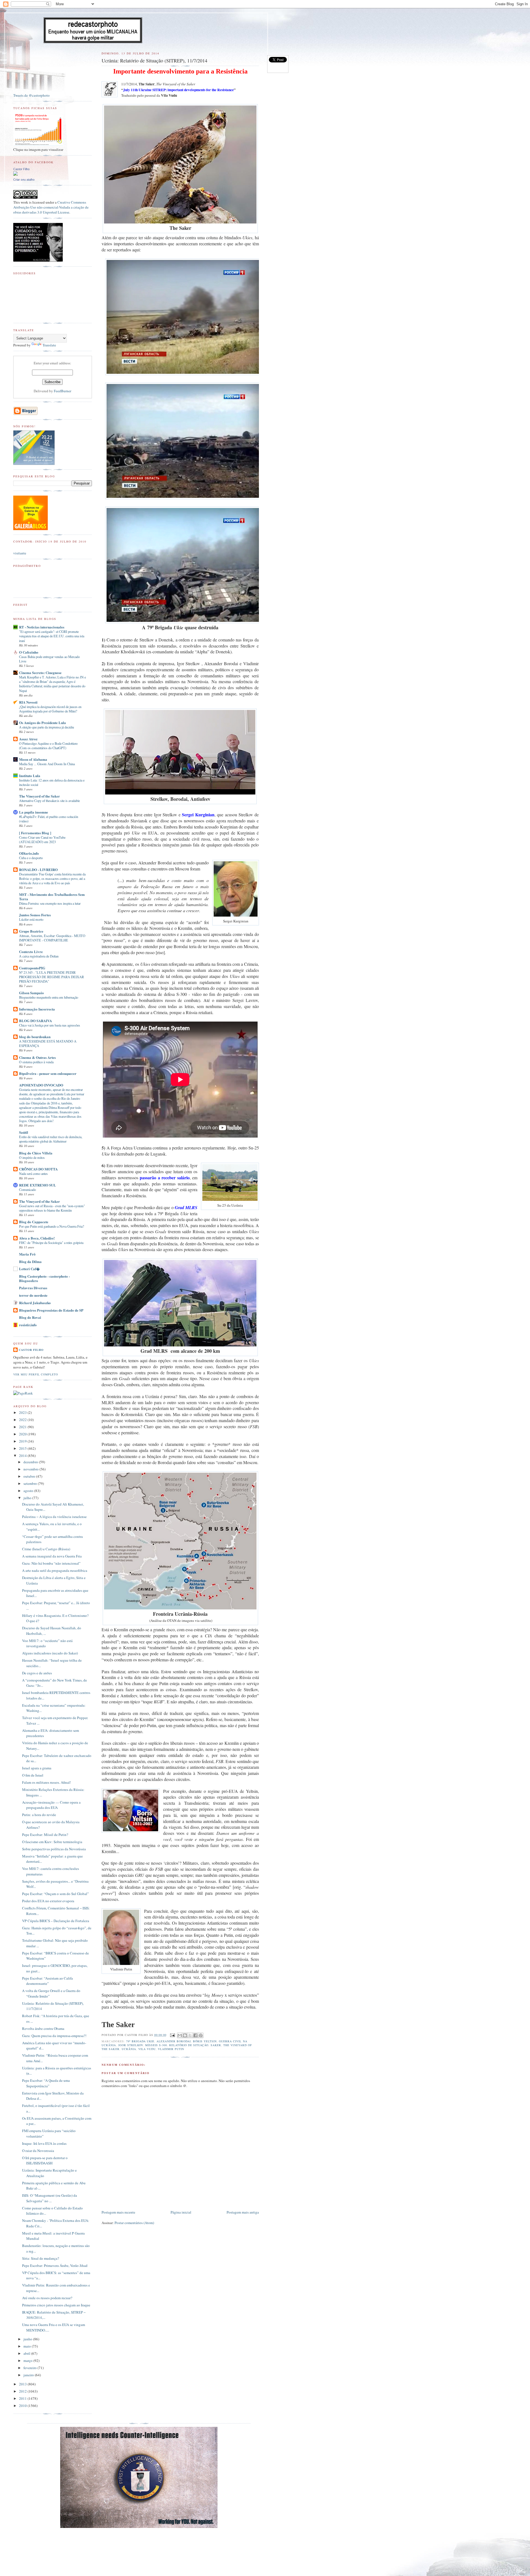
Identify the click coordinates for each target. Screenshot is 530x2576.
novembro (31, 1469)
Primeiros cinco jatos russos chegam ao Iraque (56, 2305)
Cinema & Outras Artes (37, 1057)
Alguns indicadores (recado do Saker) (50, 1653)
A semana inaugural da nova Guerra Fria (52, 1556)
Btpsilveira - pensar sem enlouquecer (48, 1073)
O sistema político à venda (36, 1062)
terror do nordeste (33, 1295)
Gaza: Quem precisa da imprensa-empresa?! (54, 2036)
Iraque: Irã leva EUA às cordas (44, 2143)
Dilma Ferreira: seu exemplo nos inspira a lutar (50, 903)
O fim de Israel (33, 1775)
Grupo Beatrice (31, 931)
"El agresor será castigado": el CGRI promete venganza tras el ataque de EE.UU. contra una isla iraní (52, 636)
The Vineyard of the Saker (39, 796)
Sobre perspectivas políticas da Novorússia (54, 1849)
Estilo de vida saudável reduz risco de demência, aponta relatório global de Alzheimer (51, 1139)
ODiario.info (29, 853)
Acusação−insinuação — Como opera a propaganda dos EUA (51, 1805)
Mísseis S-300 (156, 2045)
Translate (49, 345)
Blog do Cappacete (34, 1222)
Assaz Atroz (28, 739)
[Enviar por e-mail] (180, 2035)
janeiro (29, 2375)
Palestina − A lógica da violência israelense (54, 1517)
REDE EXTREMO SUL (38, 1185)
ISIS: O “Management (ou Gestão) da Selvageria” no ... (50, 2198)
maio (28, 2346)
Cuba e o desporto (31, 858)
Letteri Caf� (29, 1269)
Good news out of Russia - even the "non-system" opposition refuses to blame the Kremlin (52, 1208)
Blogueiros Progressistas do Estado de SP (51, 1310)
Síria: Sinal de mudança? (41, 2258)
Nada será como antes (33, 1173)
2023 (23, 1412)
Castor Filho (21, 169)
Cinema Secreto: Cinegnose (40, 673)
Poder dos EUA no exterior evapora (48, 1901)
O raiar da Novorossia (38, 2151)
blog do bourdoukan (35, 1037)
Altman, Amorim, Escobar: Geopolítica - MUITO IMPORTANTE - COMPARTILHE (52, 938)
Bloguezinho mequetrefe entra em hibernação (49, 997)
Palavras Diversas (33, 1288)
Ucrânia (129, 2049)
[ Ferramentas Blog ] (35, 833)
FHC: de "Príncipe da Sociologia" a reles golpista (51, 1243)
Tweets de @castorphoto (31, 95)
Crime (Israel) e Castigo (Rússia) (46, 1549)
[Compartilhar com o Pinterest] (201, 2035)
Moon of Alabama (33, 759)
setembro (31, 1483)
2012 (23, 2391)
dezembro (31, 1462)
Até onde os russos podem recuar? (47, 2298)
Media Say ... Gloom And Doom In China (47, 764)
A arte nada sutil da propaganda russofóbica (55, 1570)
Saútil (24, 1132)
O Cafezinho (29, 652)
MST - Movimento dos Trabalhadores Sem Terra (52, 897)
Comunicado (27, 1190)
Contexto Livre (31, 952)
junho (28, 2339)
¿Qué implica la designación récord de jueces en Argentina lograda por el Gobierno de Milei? (50, 709)
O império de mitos (32, 1157)
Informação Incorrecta (37, 1009)
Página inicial (181, 2212)
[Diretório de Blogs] (31, 529)
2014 (23, 1456)
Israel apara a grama (37, 1768)
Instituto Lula (30, 776)
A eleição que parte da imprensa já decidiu (47, 727)
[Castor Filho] (15, 174)
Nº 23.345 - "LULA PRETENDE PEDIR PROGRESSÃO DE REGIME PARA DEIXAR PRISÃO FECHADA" (51, 977)
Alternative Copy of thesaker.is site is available (49, 801)
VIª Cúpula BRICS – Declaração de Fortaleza (56, 1921)
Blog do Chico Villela (36, 1153)
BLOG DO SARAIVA (35, 1021)
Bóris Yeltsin (205, 2041)
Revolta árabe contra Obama (43, 2028)
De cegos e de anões (37, 1673)
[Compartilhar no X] (190, 2035)
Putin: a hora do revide (39, 1815)
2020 (23, 1434)
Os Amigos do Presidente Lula (43, 723)
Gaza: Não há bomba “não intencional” (51, 1563)
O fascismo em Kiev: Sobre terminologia (52, 1842)
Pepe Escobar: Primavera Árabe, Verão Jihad (55, 2265)
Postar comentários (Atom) (134, 2223)
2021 (23, 1427)
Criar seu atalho (24, 180)
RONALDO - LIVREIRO (38, 869)
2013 (23, 2384)
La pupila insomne (34, 812)
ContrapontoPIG (32, 968)
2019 (23, 1441)
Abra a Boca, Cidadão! (37, 1238)
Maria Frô (27, 1254)
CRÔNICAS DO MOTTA (38, 1169)
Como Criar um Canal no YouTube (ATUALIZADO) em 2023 (42, 840)
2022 (23, 1420)
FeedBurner (63, 391)
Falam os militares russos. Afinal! (47, 1782)
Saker (216, 2045)
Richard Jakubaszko (35, 1303)
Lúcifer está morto (31, 919)
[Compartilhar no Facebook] (195, 2035)
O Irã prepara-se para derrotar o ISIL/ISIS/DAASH (45, 2161)
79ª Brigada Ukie (140, 2041)
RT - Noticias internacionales (42, 627)
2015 (23, 1448)
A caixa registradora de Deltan (39, 956)
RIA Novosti (28, 702)
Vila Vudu (147, 2049)
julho (28, 1498)
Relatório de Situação (189, 2045)
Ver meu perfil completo (36, 1374)
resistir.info (28, 1325)
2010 (23, 2406)
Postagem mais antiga (243, 2212)
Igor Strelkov (131, 2045)
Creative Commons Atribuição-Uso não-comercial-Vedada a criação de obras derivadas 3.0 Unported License (51, 207)
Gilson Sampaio (31, 993)
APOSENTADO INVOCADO (41, 1085)
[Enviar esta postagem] (172, 2035)
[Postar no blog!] (185, 2035)
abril (27, 2353)
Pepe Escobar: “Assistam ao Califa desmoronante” (47, 1981)
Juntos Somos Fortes (35, 915)
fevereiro (31, 2368)
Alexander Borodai (174, 2041)
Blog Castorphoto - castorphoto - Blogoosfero (44, 1278)
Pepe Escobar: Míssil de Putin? (45, 1835)
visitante (20, 553)
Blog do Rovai (30, 1317)
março (28, 2361)
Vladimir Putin (171, 2049)
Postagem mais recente (118, 2212)
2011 (23, 2398)
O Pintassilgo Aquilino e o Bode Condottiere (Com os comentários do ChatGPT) (48, 746)
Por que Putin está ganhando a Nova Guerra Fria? (51, 1226)
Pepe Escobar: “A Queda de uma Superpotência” (46, 2083)
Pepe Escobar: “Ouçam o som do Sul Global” (55, 1894)
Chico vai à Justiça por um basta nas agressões (50, 1025)
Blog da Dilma (30, 1261)
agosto (29, 1491)
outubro (30, 1476)
